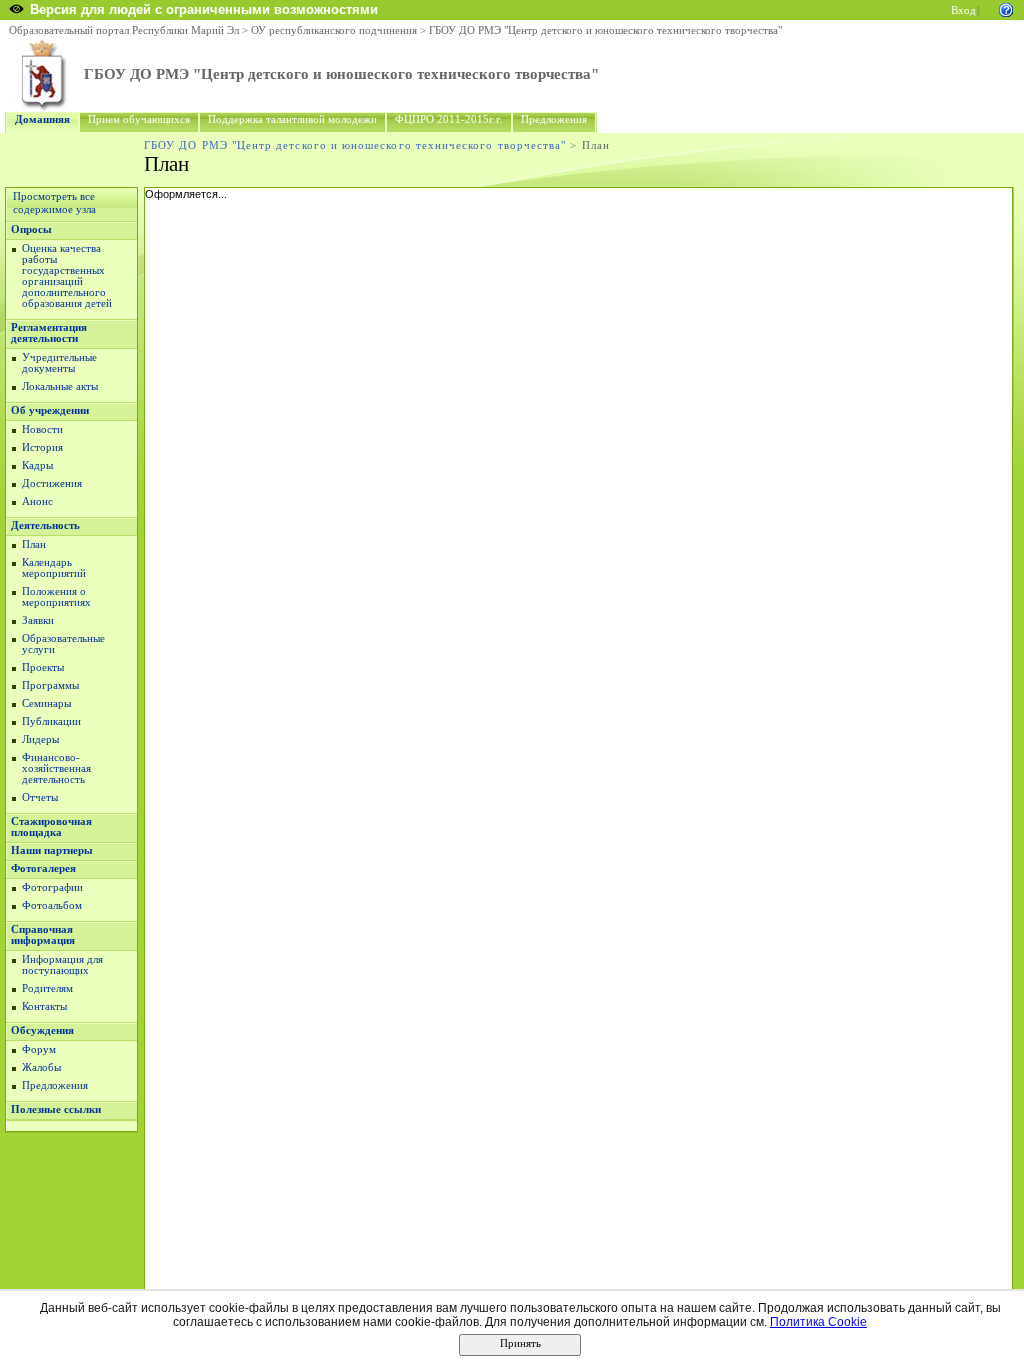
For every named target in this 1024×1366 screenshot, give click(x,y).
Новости (42, 429)
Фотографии (52, 887)
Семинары (46, 703)
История (42, 447)
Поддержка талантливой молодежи (292, 119)
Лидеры (40, 739)
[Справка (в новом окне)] (1006, 8)
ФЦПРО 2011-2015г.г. (449, 119)
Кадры (37, 465)
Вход (963, 10)
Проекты (43, 667)
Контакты (44, 1006)
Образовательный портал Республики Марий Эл (124, 30)
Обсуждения (42, 1030)
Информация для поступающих (62, 965)
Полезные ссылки (56, 1109)
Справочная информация (43, 935)
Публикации (51, 721)
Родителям (47, 988)
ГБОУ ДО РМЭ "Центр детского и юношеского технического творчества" (605, 30)
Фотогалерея (43, 868)
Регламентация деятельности (49, 333)
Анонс (37, 501)
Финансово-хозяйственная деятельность (56, 768)
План (34, 544)
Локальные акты (60, 386)
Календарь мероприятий (54, 568)
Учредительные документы (59, 363)
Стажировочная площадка (51, 827)
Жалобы (41, 1067)
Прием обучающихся (139, 119)
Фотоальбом (52, 905)
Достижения (52, 483)
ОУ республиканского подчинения (334, 30)
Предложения (554, 119)
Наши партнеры (52, 850)
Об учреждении (50, 410)
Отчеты (40, 797)
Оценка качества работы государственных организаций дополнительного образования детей (67, 276)
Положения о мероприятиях (56, 597)
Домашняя (42, 119)
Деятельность (45, 525)
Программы (50, 685)
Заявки (38, 620)
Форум (39, 1049)
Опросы (31, 229)
